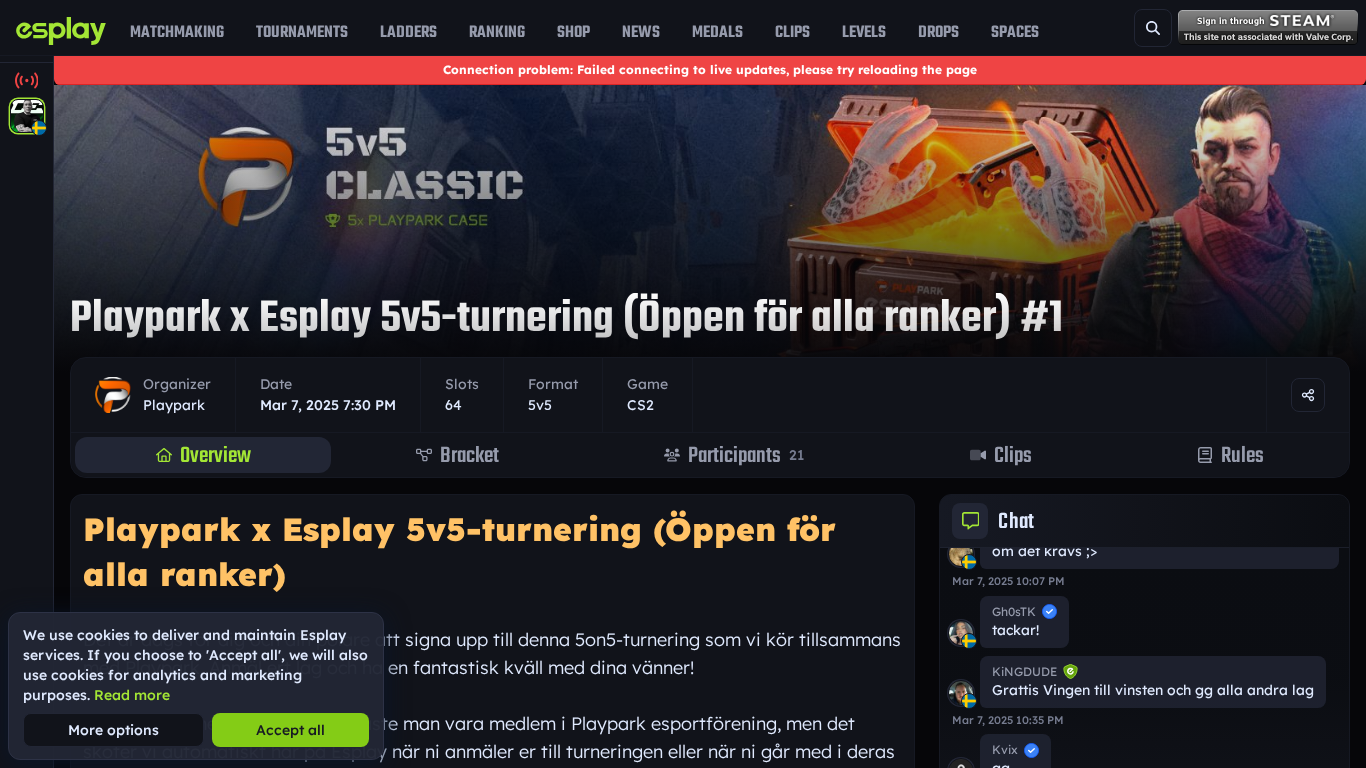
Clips (792, 32)
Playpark (174, 405)
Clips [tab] (1013, 455)
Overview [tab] (215, 455)
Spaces (1015, 32)
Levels (864, 32)
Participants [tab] (746, 455)
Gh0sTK (1014, 611)
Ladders (408, 32)
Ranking (497, 32)
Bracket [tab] (469, 455)
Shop (573, 32)
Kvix (1005, 749)
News (641, 32)
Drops (938, 32)
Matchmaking (177, 32)
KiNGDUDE (1024, 671)
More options (113, 730)
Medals (717, 32)
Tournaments (302, 32)
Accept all (290, 730)
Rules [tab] (1242, 455)
